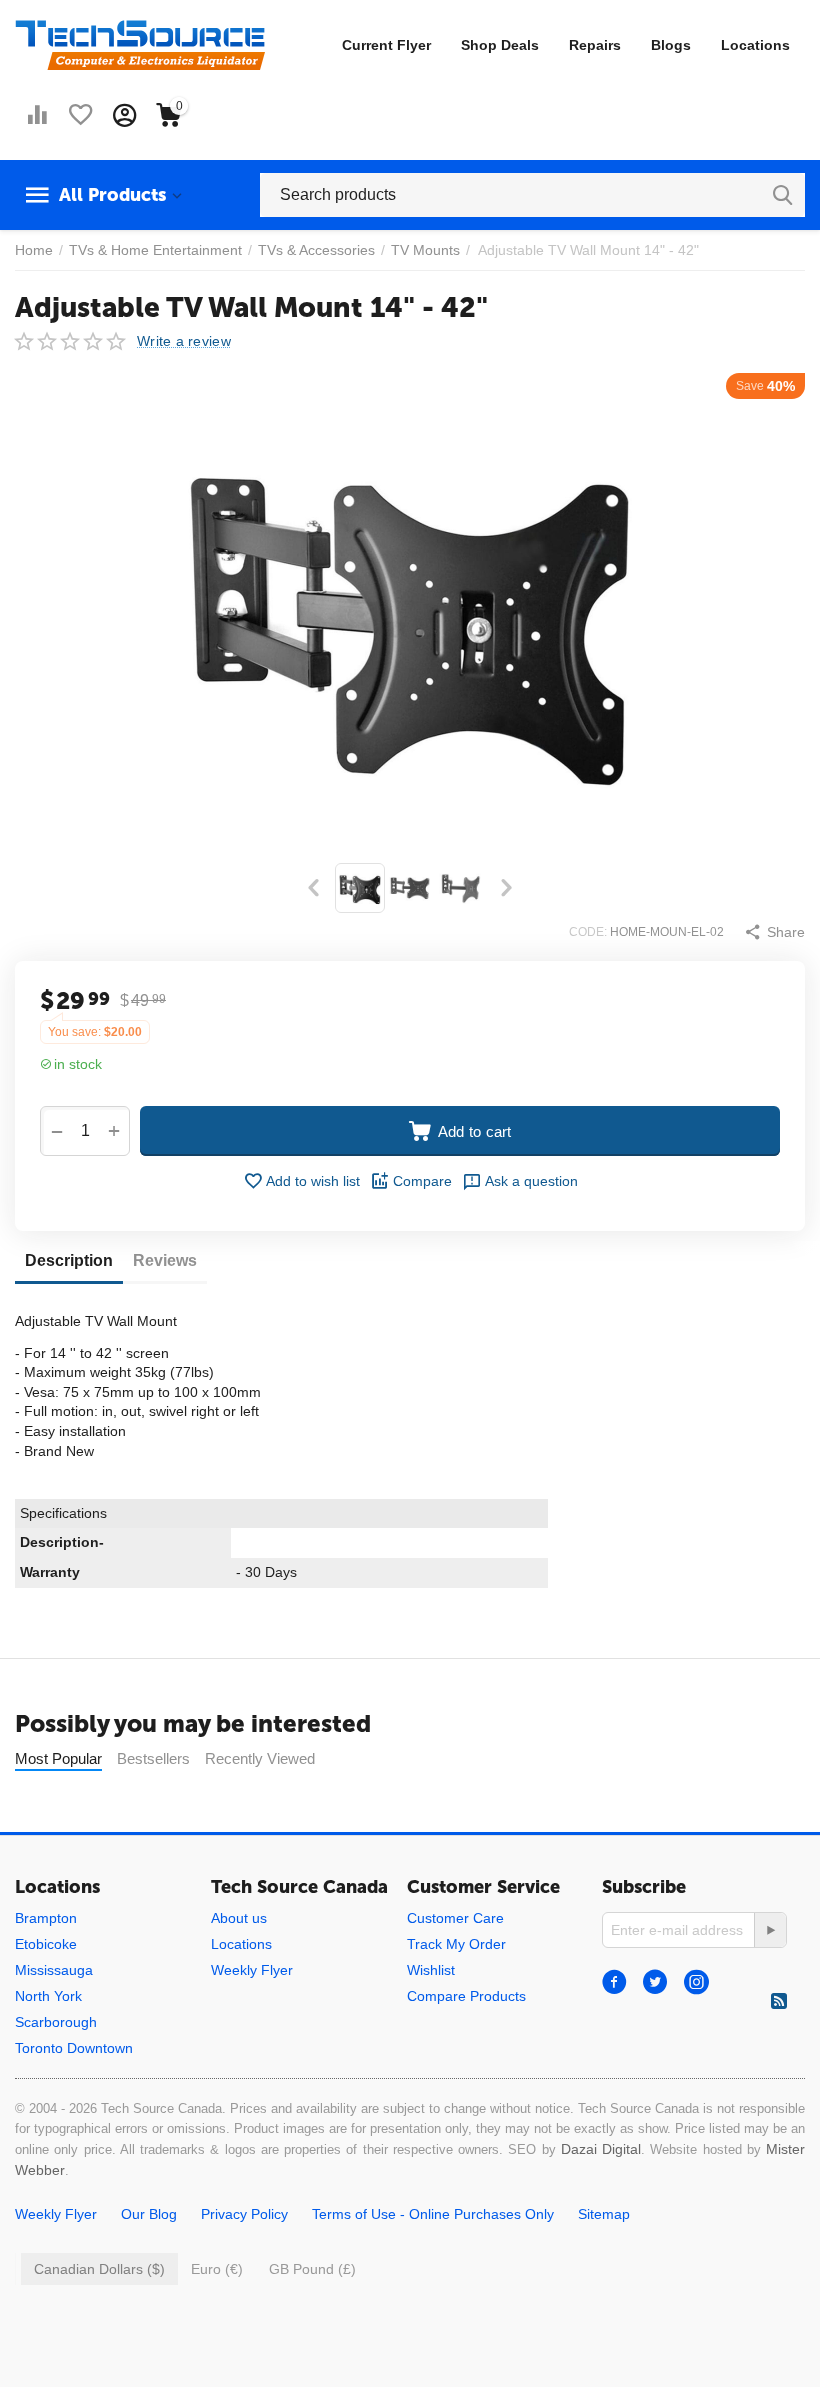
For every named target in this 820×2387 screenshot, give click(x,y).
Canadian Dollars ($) (99, 2269)
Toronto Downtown (74, 2048)
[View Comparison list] (37, 115)
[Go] (770, 1930)
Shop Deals (500, 45)
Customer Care (455, 1918)
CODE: (588, 932)
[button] (774, 932)
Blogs (671, 45)
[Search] (783, 195)
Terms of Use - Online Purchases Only (433, 2214)
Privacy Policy (244, 2214)
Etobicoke (46, 1944)
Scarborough (56, 2022)
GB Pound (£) (312, 2269)
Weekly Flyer (252, 1970)
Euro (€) (217, 2269)
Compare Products (466, 1996)
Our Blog (149, 2214)
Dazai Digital (601, 2149)
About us (239, 1918)
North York (48, 1996)
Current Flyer (386, 45)
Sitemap (604, 2214)
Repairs (595, 45)
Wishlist (431, 1970)
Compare (422, 1181)
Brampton (46, 1918)
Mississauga (54, 1970)
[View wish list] (81, 115)
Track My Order (456, 1944)
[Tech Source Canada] (140, 44)
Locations (755, 45)
